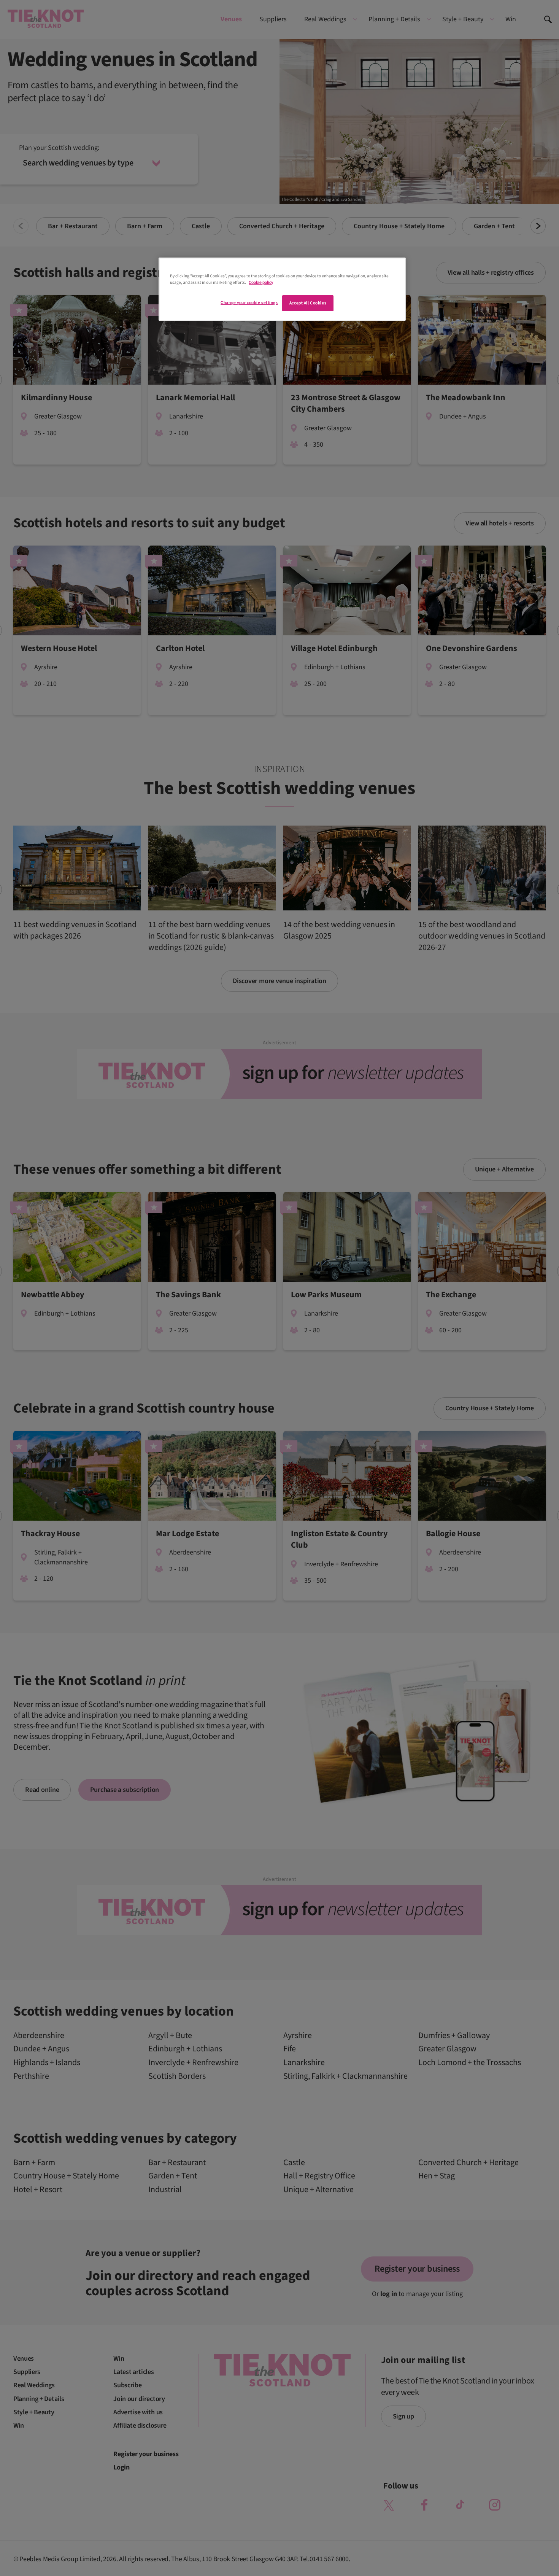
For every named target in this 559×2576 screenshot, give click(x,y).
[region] (282, 289)
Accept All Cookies (308, 303)
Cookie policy (261, 282)
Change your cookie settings (249, 303)
